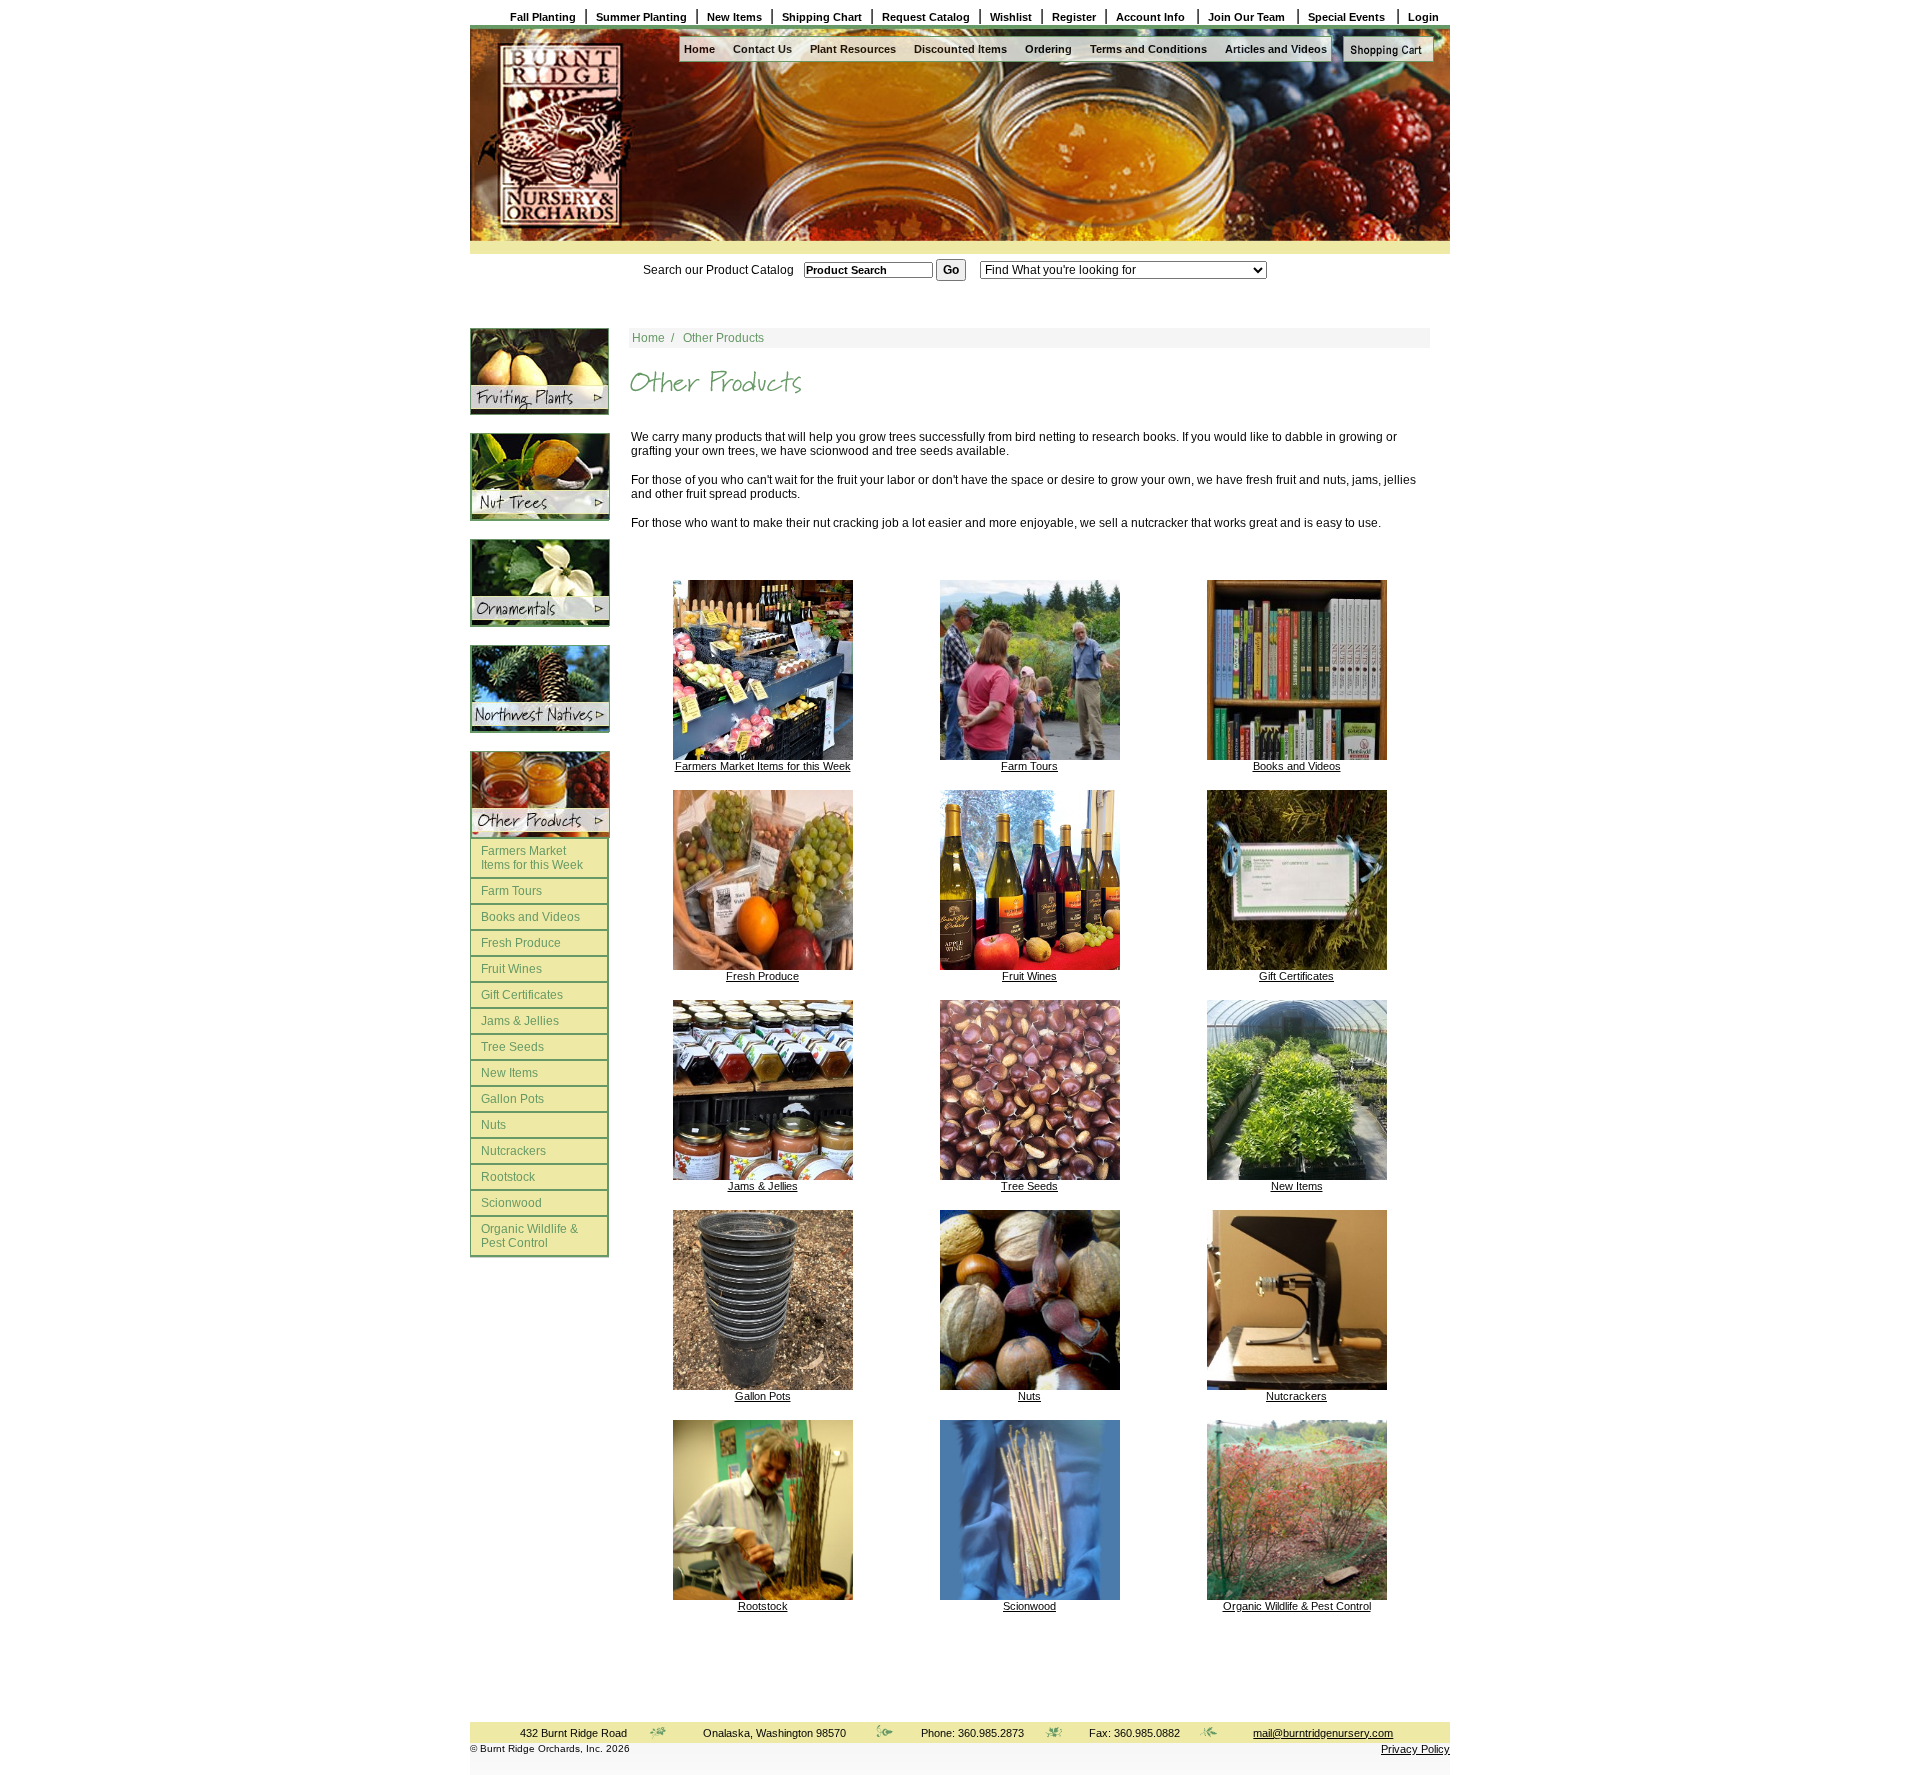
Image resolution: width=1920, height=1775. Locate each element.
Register (1074, 17)
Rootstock (508, 1177)
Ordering (1048, 49)
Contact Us (762, 49)
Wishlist (1011, 17)
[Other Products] (539, 371)
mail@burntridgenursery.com (1323, 1733)
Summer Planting (641, 17)
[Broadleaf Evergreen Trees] (539, 794)
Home (699, 49)
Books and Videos (530, 917)
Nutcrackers (513, 1151)
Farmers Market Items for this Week (532, 858)
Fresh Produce (521, 943)
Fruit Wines (511, 969)
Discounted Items (960, 49)
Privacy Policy (1415, 1749)
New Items (734, 17)
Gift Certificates (522, 995)
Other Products (723, 338)
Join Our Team (1248, 17)
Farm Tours (511, 891)
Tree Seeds (512, 1047)
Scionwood (511, 1203)
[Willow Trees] (539, 688)
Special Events (1348, 17)
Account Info (1152, 17)
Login (1423, 17)
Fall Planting (543, 17)
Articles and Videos (1276, 49)
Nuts (493, 1125)
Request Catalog (926, 17)
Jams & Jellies (520, 1021)
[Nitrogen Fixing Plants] (539, 476)
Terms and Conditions (1148, 49)
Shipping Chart (822, 17)
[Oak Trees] (539, 582)
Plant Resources (853, 49)
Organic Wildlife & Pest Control (529, 1236)
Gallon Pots (512, 1099)
